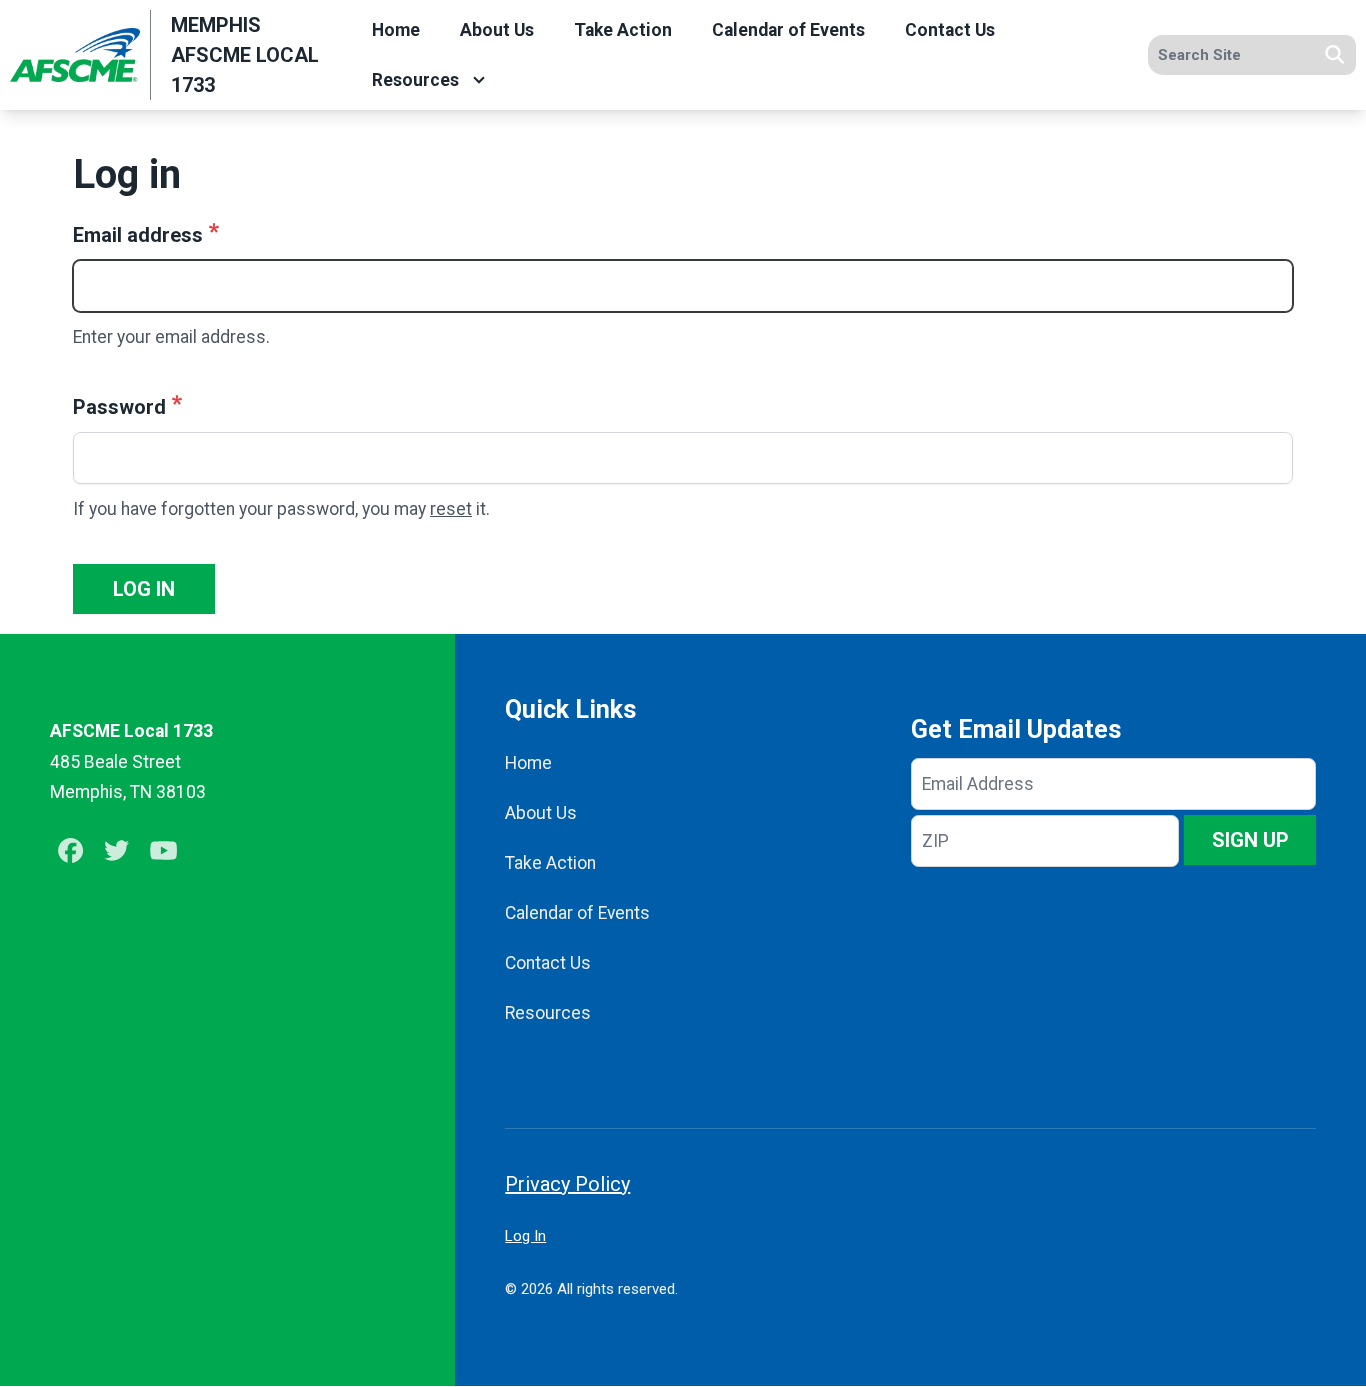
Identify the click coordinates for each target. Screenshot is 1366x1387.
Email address (138, 235)
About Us (497, 30)
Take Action (623, 30)
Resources (415, 80)
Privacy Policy (567, 1184)
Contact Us (950, 30)
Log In (525, 1236)
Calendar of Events (788, 30)
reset (451, 509)
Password (119, 407)
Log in (144, 589)
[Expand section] (479, 80)
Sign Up (1250, 840)
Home (396, 30)
